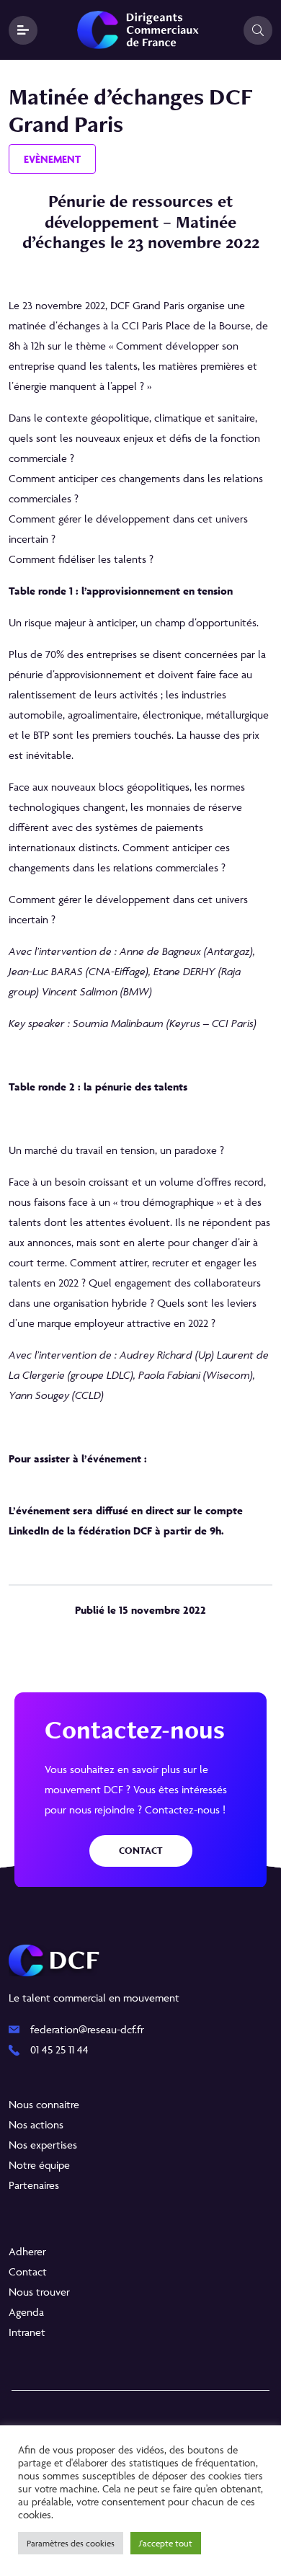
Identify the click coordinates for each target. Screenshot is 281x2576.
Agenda (26, 2312)
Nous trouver (39, 2292)
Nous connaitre (44, 2104)
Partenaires (34, 2185)
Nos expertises (43, 2145)
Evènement (52, 159)
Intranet (27, 2332)
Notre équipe (39, 2165)
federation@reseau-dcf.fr (87, 2029)
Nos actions (36, 2124)
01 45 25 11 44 (59, 2049)
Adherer (27, 2251)
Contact (141, 1851)
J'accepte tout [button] (166, 2543)
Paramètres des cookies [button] (71, 2543)
